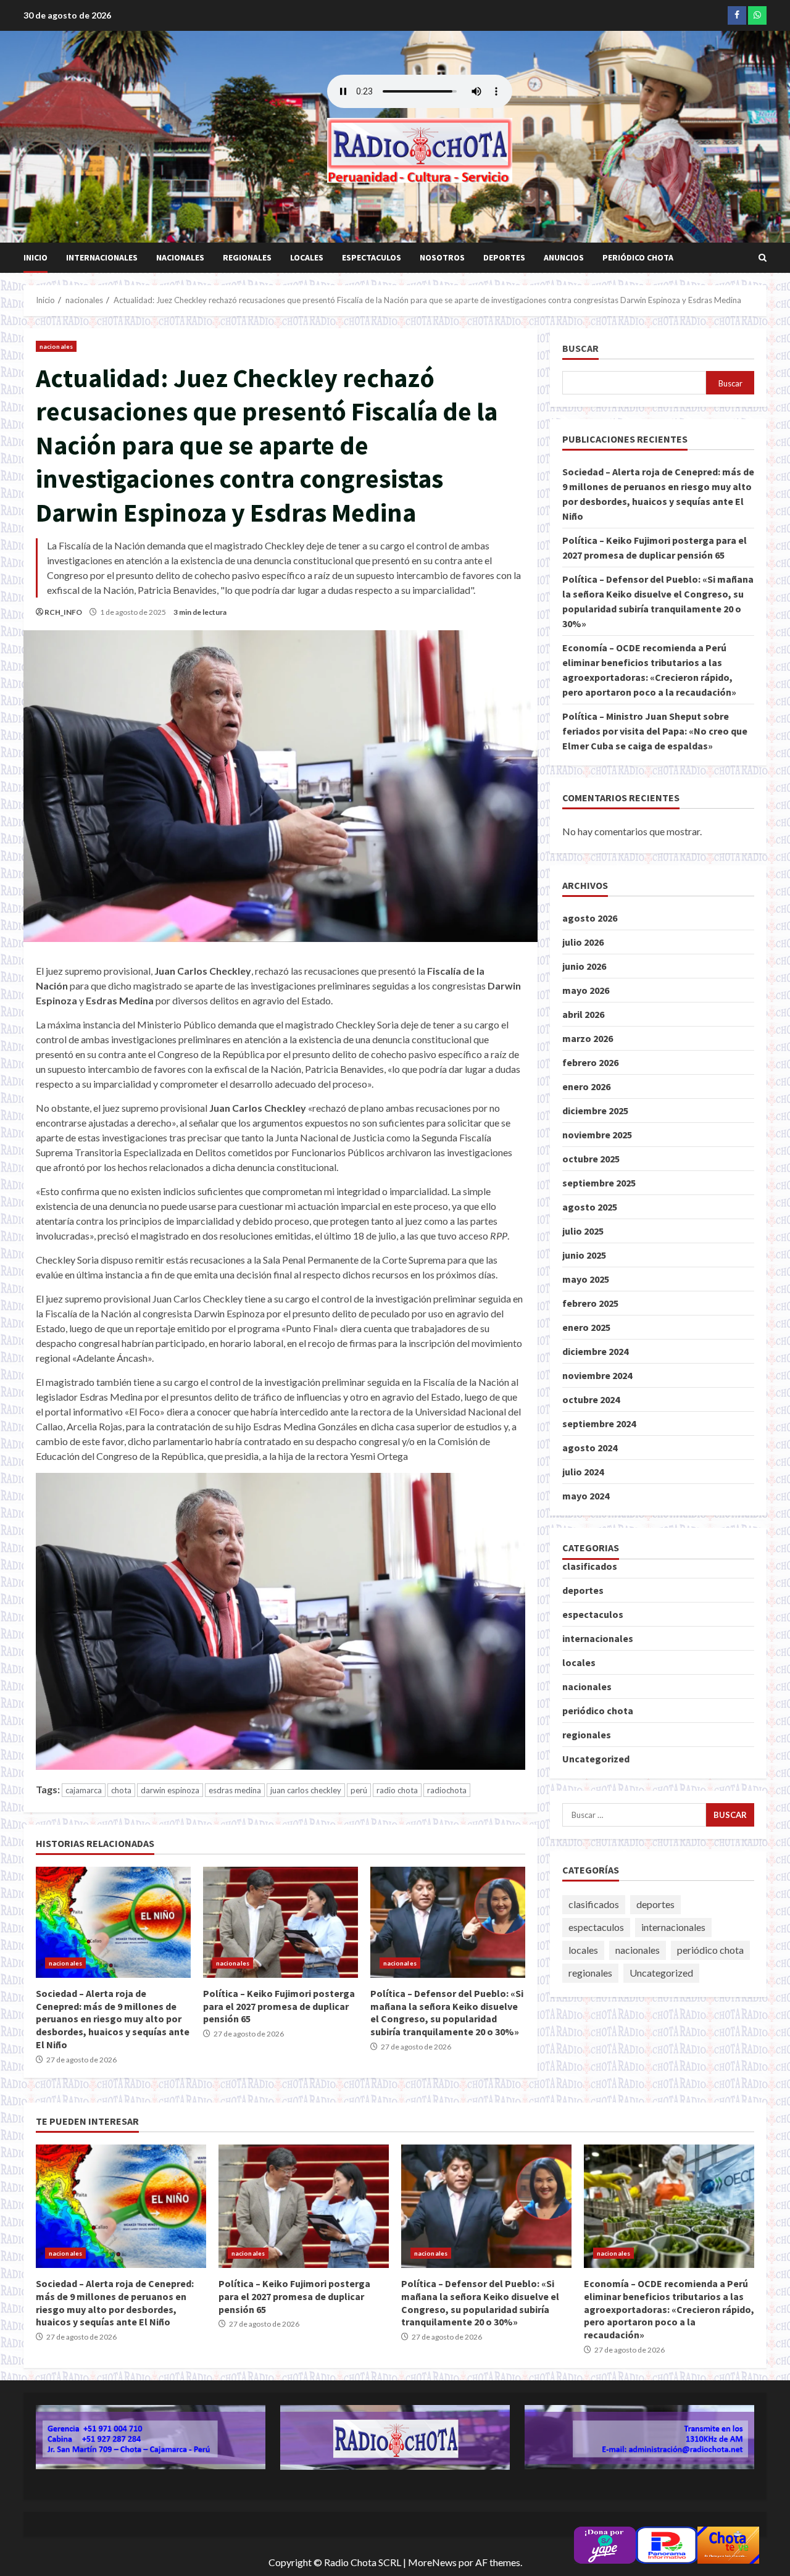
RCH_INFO (63, 612)
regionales (247, 257)
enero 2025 (586, 1327)
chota (121, 1790)
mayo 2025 (586, 1279)
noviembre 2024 (597, 1375)
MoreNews (432, 2562)
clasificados (590, 1565)
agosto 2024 (590, 1448)
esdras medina (235, 1790)
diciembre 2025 (595, 1111)
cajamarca (84, 1790)
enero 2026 (586, 1086)
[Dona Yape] (605, 2544)
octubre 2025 (591, 1159)
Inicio (35, 257)
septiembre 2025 (599, 1183)
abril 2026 (583, 1014)
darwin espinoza (170, 1790)
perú (359, 1790)
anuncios (564, 257)
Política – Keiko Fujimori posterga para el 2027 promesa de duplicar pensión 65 (281, 1922)
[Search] (763, 258)
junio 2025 (584, 1255)
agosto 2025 (590, 1207)
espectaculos (372, 257)
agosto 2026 (590, 918)
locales (307, 257)
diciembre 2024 (595, 1351)
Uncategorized (596, 1758)
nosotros (442, 257)
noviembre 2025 (597, 1135)
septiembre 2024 (599, 1423)
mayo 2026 (586, 990)
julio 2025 (583, 1231)
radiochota (447, 1790)
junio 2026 (584, 966)
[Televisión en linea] (728, 2544)
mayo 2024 (586, 1496)
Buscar (580, 348)
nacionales (180, 257)
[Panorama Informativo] (667, 2544)
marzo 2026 (588, 1038)
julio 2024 (583, 1472)
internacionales (102, 257)
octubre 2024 (591, 1399)
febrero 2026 (590, 1062)
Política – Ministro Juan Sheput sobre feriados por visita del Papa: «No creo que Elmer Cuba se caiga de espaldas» (655, 731)
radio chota (397, 1790)
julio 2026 (583, 942)
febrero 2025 (590, 1303)
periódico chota (638, 257)
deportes (504, 257)
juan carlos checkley (306, 1790)
